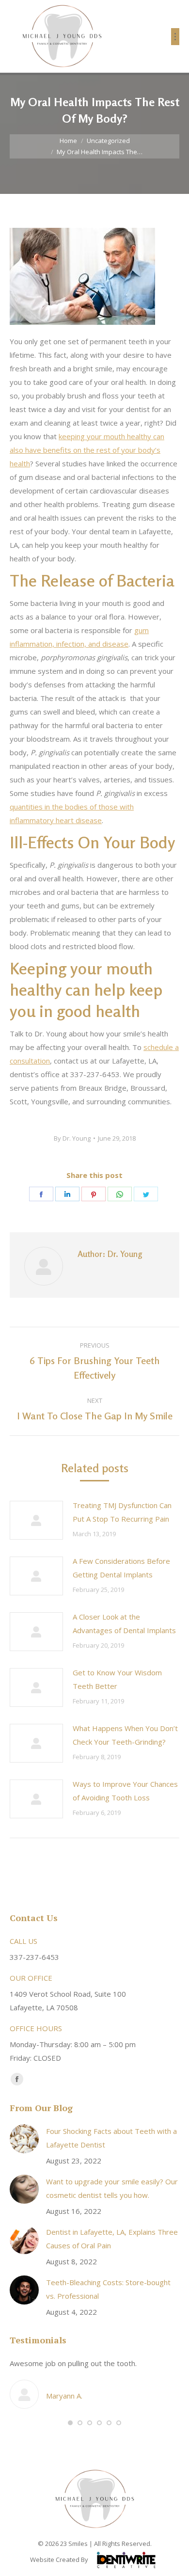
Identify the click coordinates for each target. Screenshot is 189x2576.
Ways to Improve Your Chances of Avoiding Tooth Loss (125, 1791)
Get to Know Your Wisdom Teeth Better (117, 1679)
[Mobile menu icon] (175, 37)
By (72, 1138)
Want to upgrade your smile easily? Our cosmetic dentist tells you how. (112, 2188)
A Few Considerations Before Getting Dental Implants (121, 1568)
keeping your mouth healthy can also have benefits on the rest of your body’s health (87, 450)
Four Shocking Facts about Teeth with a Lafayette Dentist (111, 2138)
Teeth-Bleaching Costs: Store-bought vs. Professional (108, 2289)
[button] (70, 2423)
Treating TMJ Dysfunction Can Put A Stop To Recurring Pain (122, 1512)
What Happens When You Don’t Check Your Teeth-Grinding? (125, 1735)
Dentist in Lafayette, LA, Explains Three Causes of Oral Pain (112, 2239)
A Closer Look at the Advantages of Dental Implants (124, 1623)
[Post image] (36, 1520)
